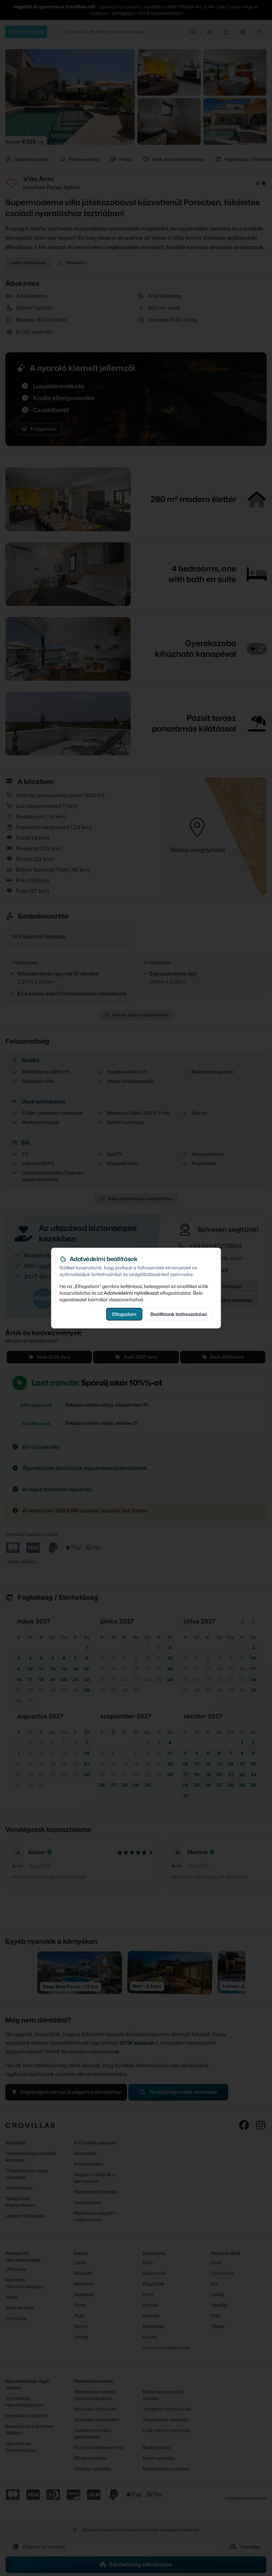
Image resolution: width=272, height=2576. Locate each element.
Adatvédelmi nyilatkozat (131, 1292)
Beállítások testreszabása (179, 1314)
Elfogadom (124, 1314)
